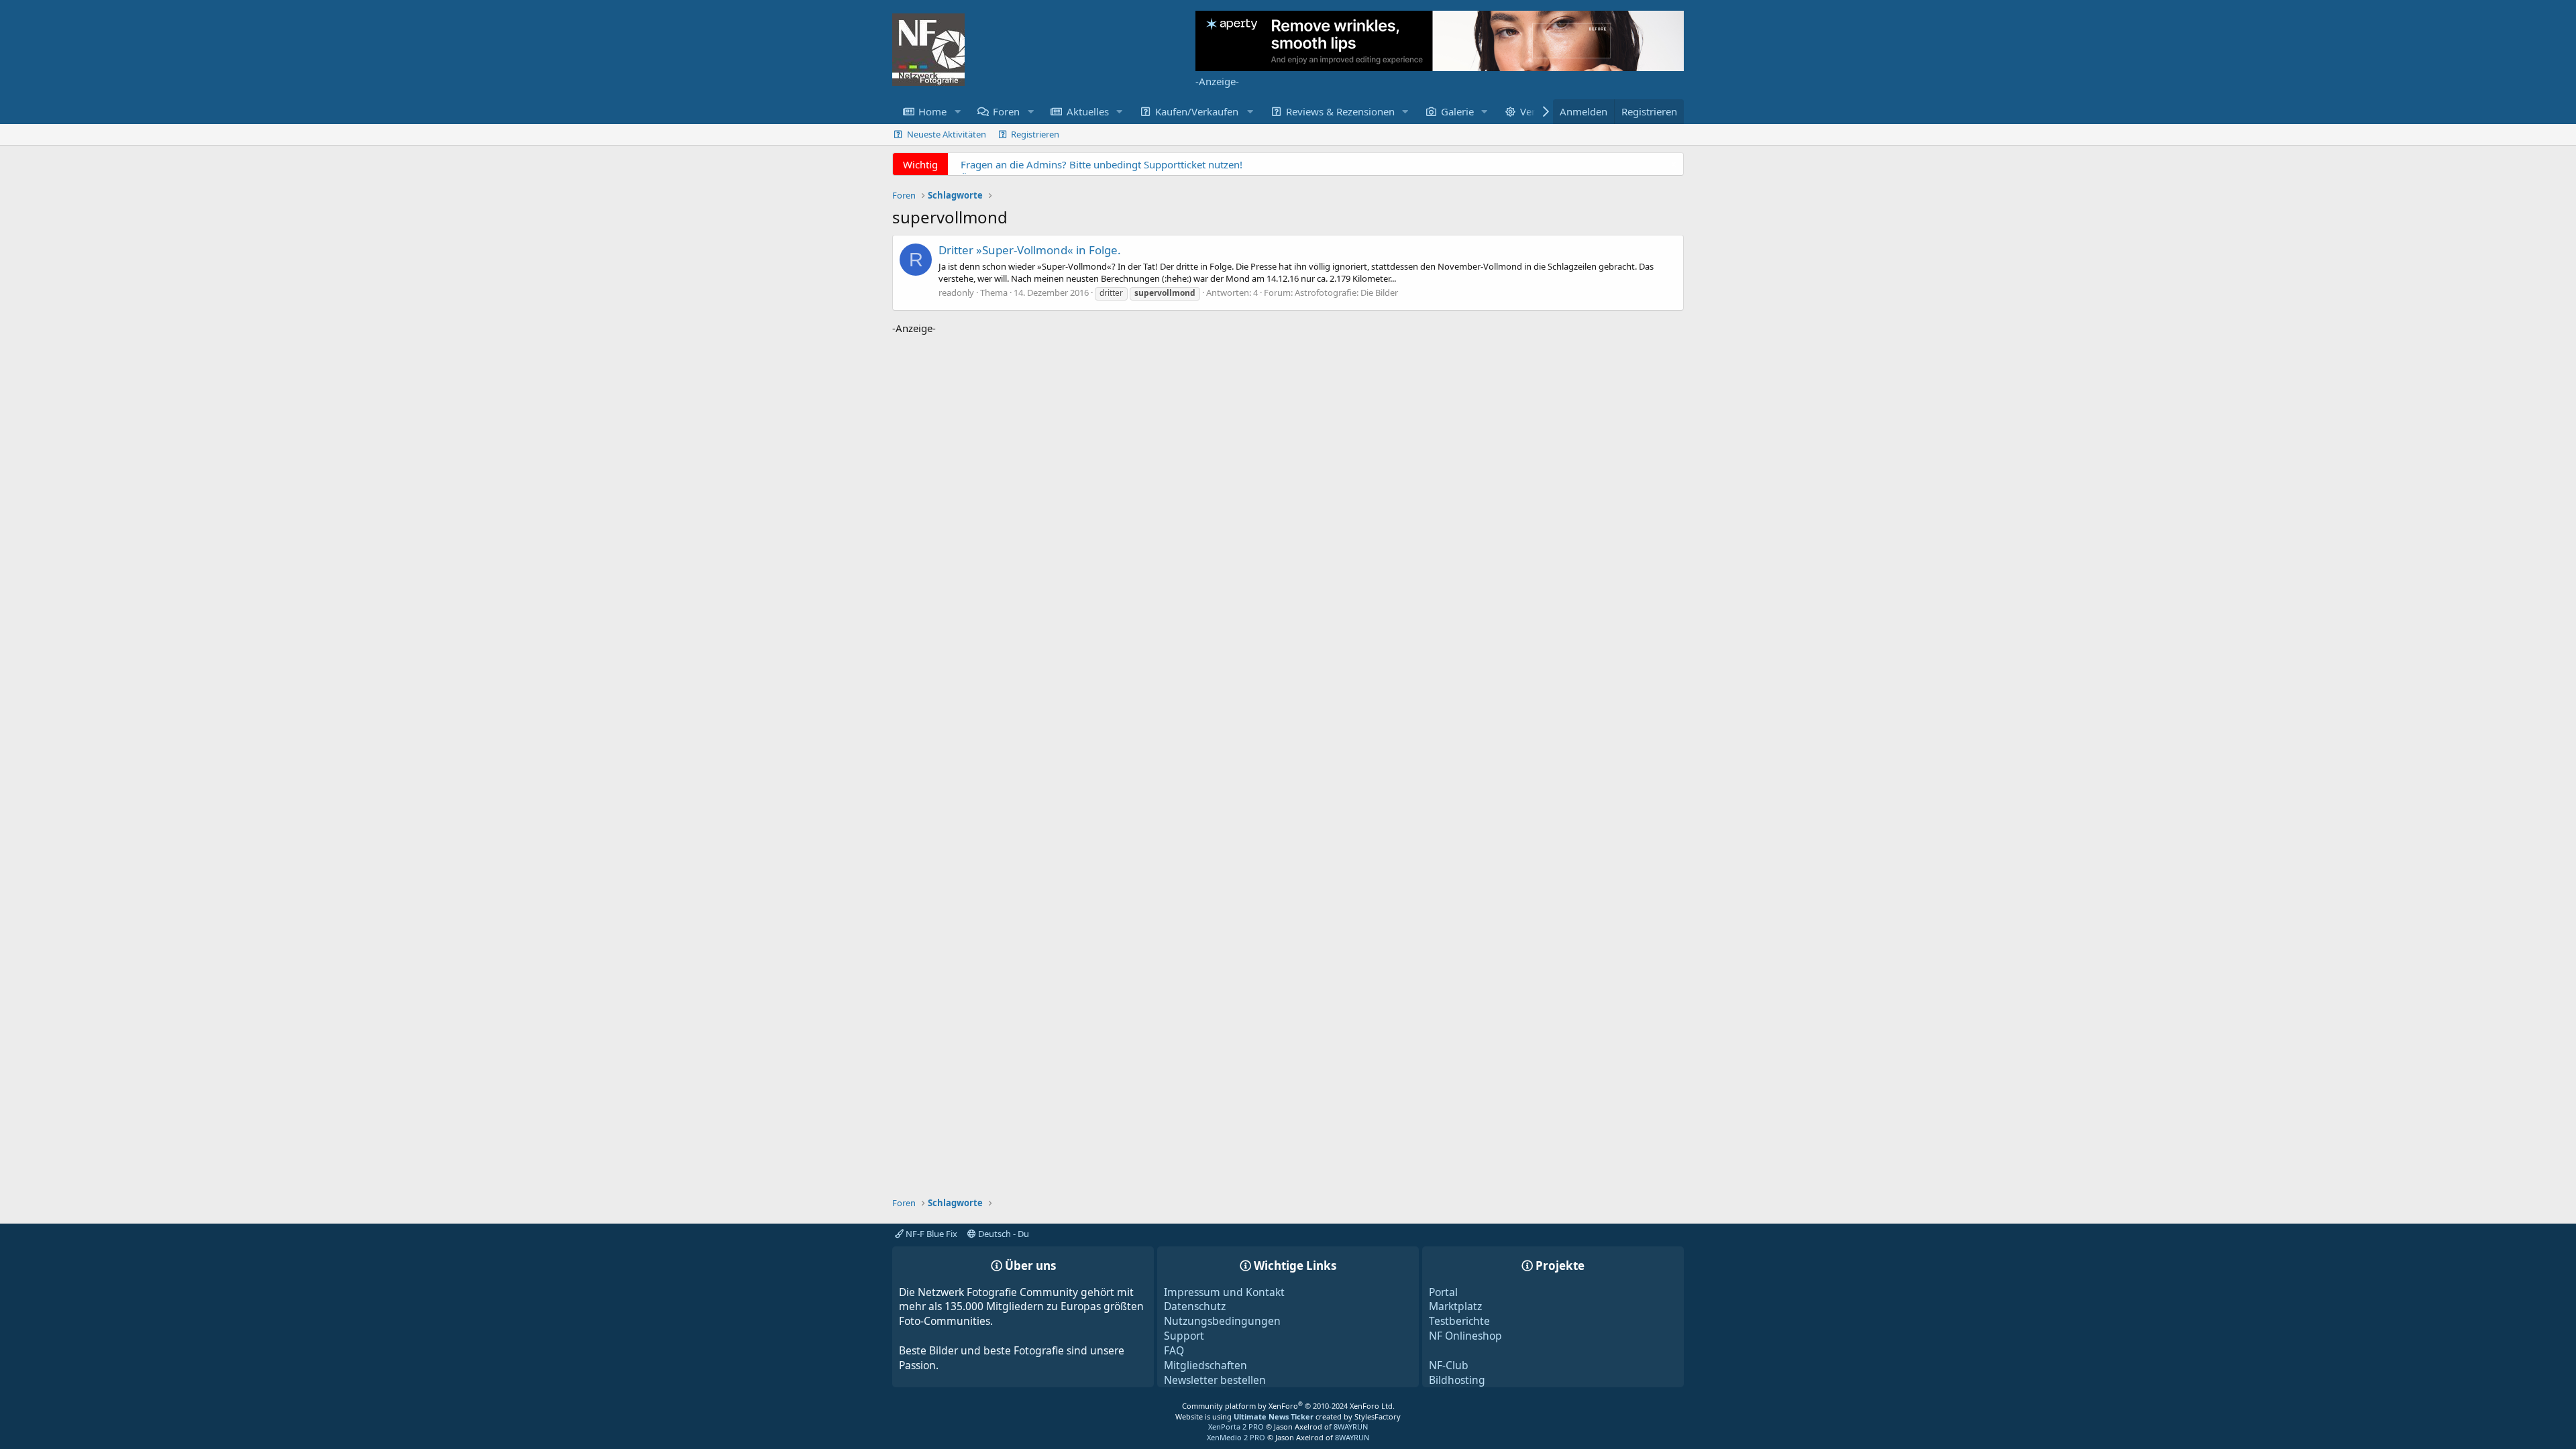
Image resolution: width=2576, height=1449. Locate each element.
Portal (1443, 1292)
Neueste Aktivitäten (947, 134)
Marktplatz (1455, 1306)
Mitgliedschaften (1205, 1365)
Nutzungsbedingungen (1222, 1321)
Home (932, 111)
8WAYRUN (1351, 1427)
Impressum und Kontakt (1224, 1292)
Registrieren (1035, 134)
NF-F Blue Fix (930, 1234)
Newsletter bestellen (1215, 1380)
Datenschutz (1195, 1306)
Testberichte (1459, 1321)
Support (1184, 1336)
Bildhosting (1457, 1380)
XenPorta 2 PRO (1236, 1427)
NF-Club (1449, 1365)
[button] (957, 112)
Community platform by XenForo (1288, 1406)
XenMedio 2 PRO (1236, 1437)
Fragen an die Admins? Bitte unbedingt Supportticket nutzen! (1102, 164)
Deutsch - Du (1003, 1234)
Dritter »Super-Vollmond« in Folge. (1030, 250)
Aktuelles (1088, 111)
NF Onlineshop (1465, 1336)
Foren (1006, 111)
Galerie (1457, 111)
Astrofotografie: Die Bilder (1346, 292)
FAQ (1174, 1350)
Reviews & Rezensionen (1340, 111)
